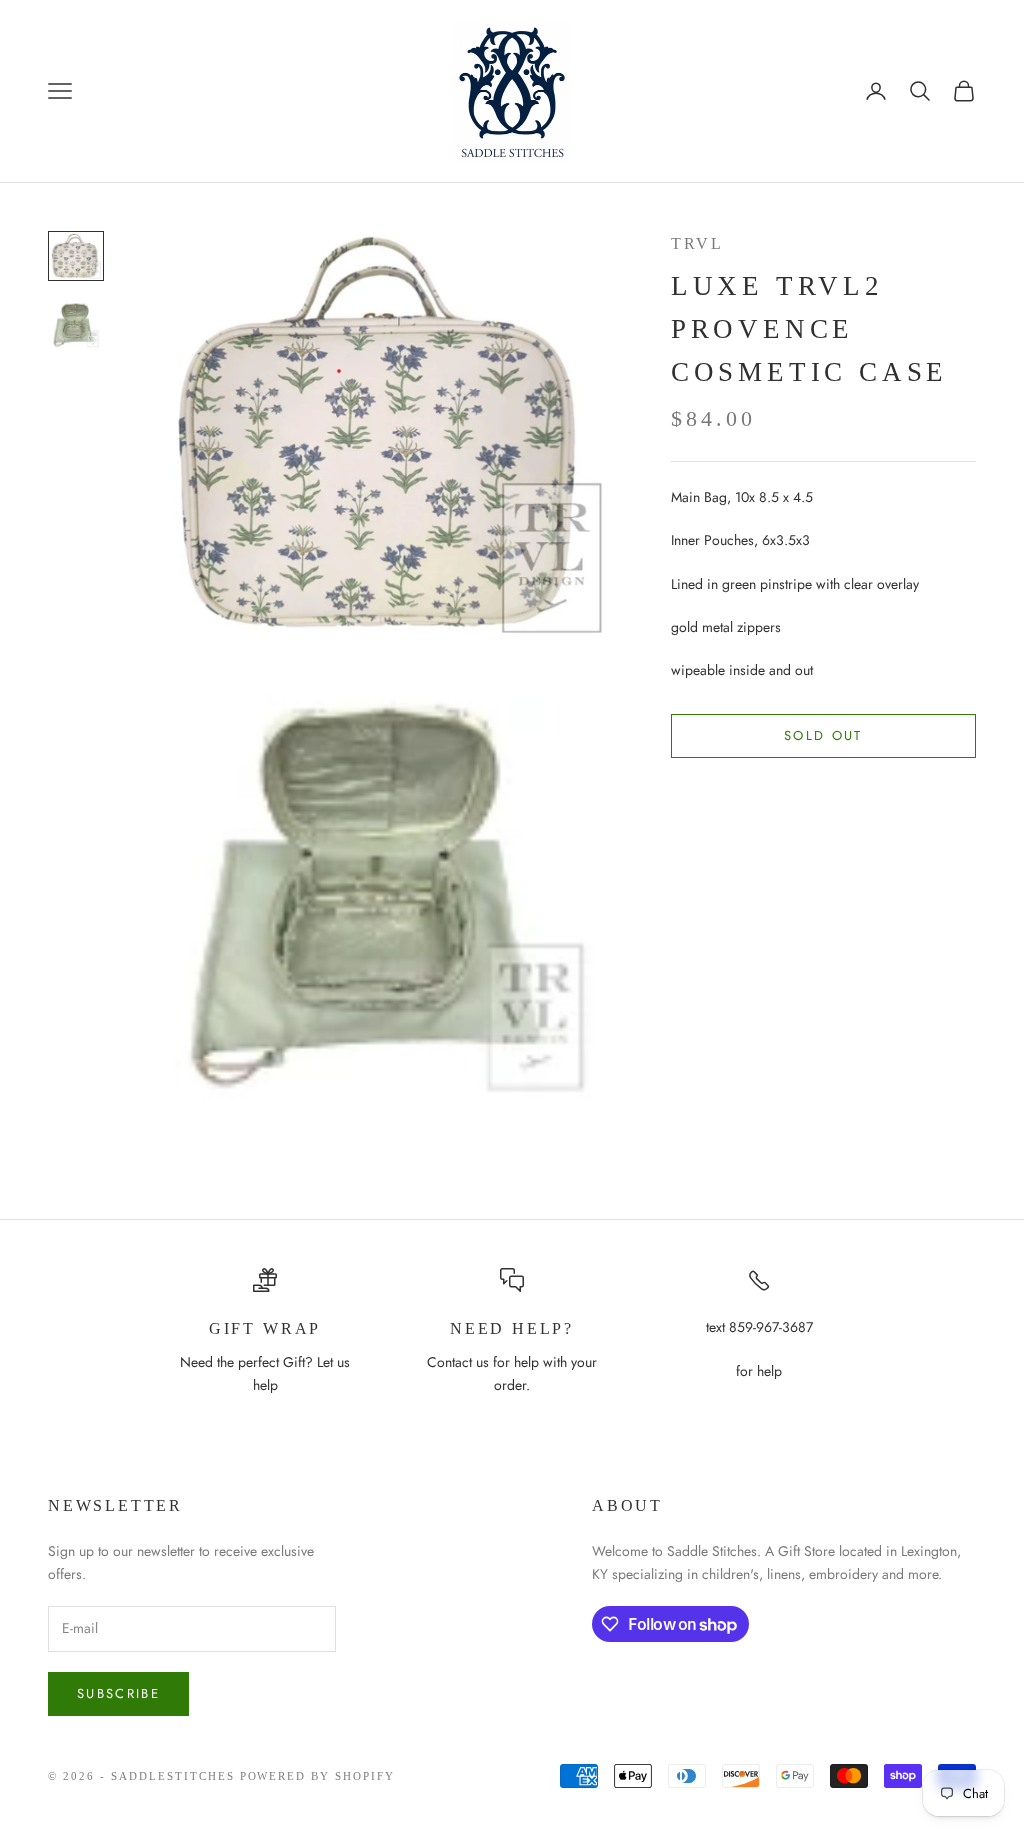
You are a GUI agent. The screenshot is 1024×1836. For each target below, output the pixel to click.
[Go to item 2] (76, 324)
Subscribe (118, 1693)
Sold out (823, 735)
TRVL (697, 243)
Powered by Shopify (318, 1776)
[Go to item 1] (76, 256)
